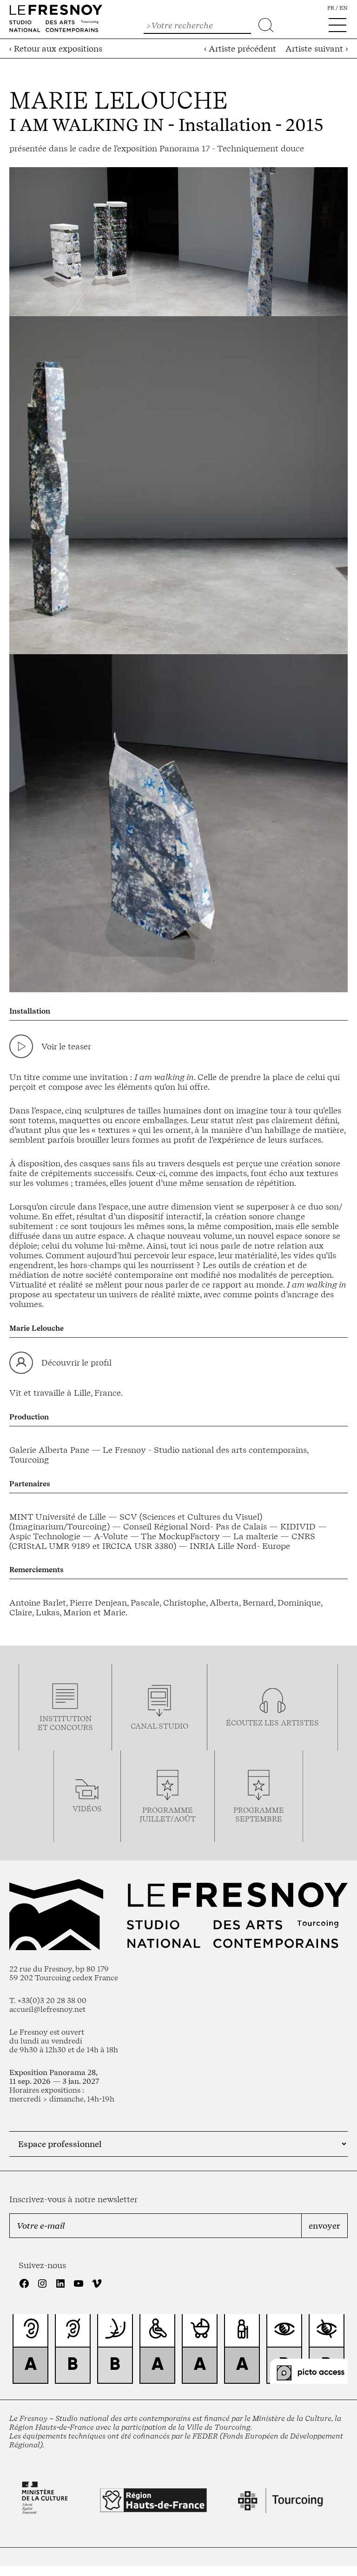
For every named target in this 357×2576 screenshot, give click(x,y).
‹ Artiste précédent (240, 49)
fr (331, 8)
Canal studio (159, 1726)
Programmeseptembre (259, 1815)
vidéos (87, 1809)
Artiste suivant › (317, 49)
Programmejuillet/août (168, 1815)
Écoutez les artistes (272, 1723)
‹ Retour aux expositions (56, 49)
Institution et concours (65, 1723)
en (344, 8)
